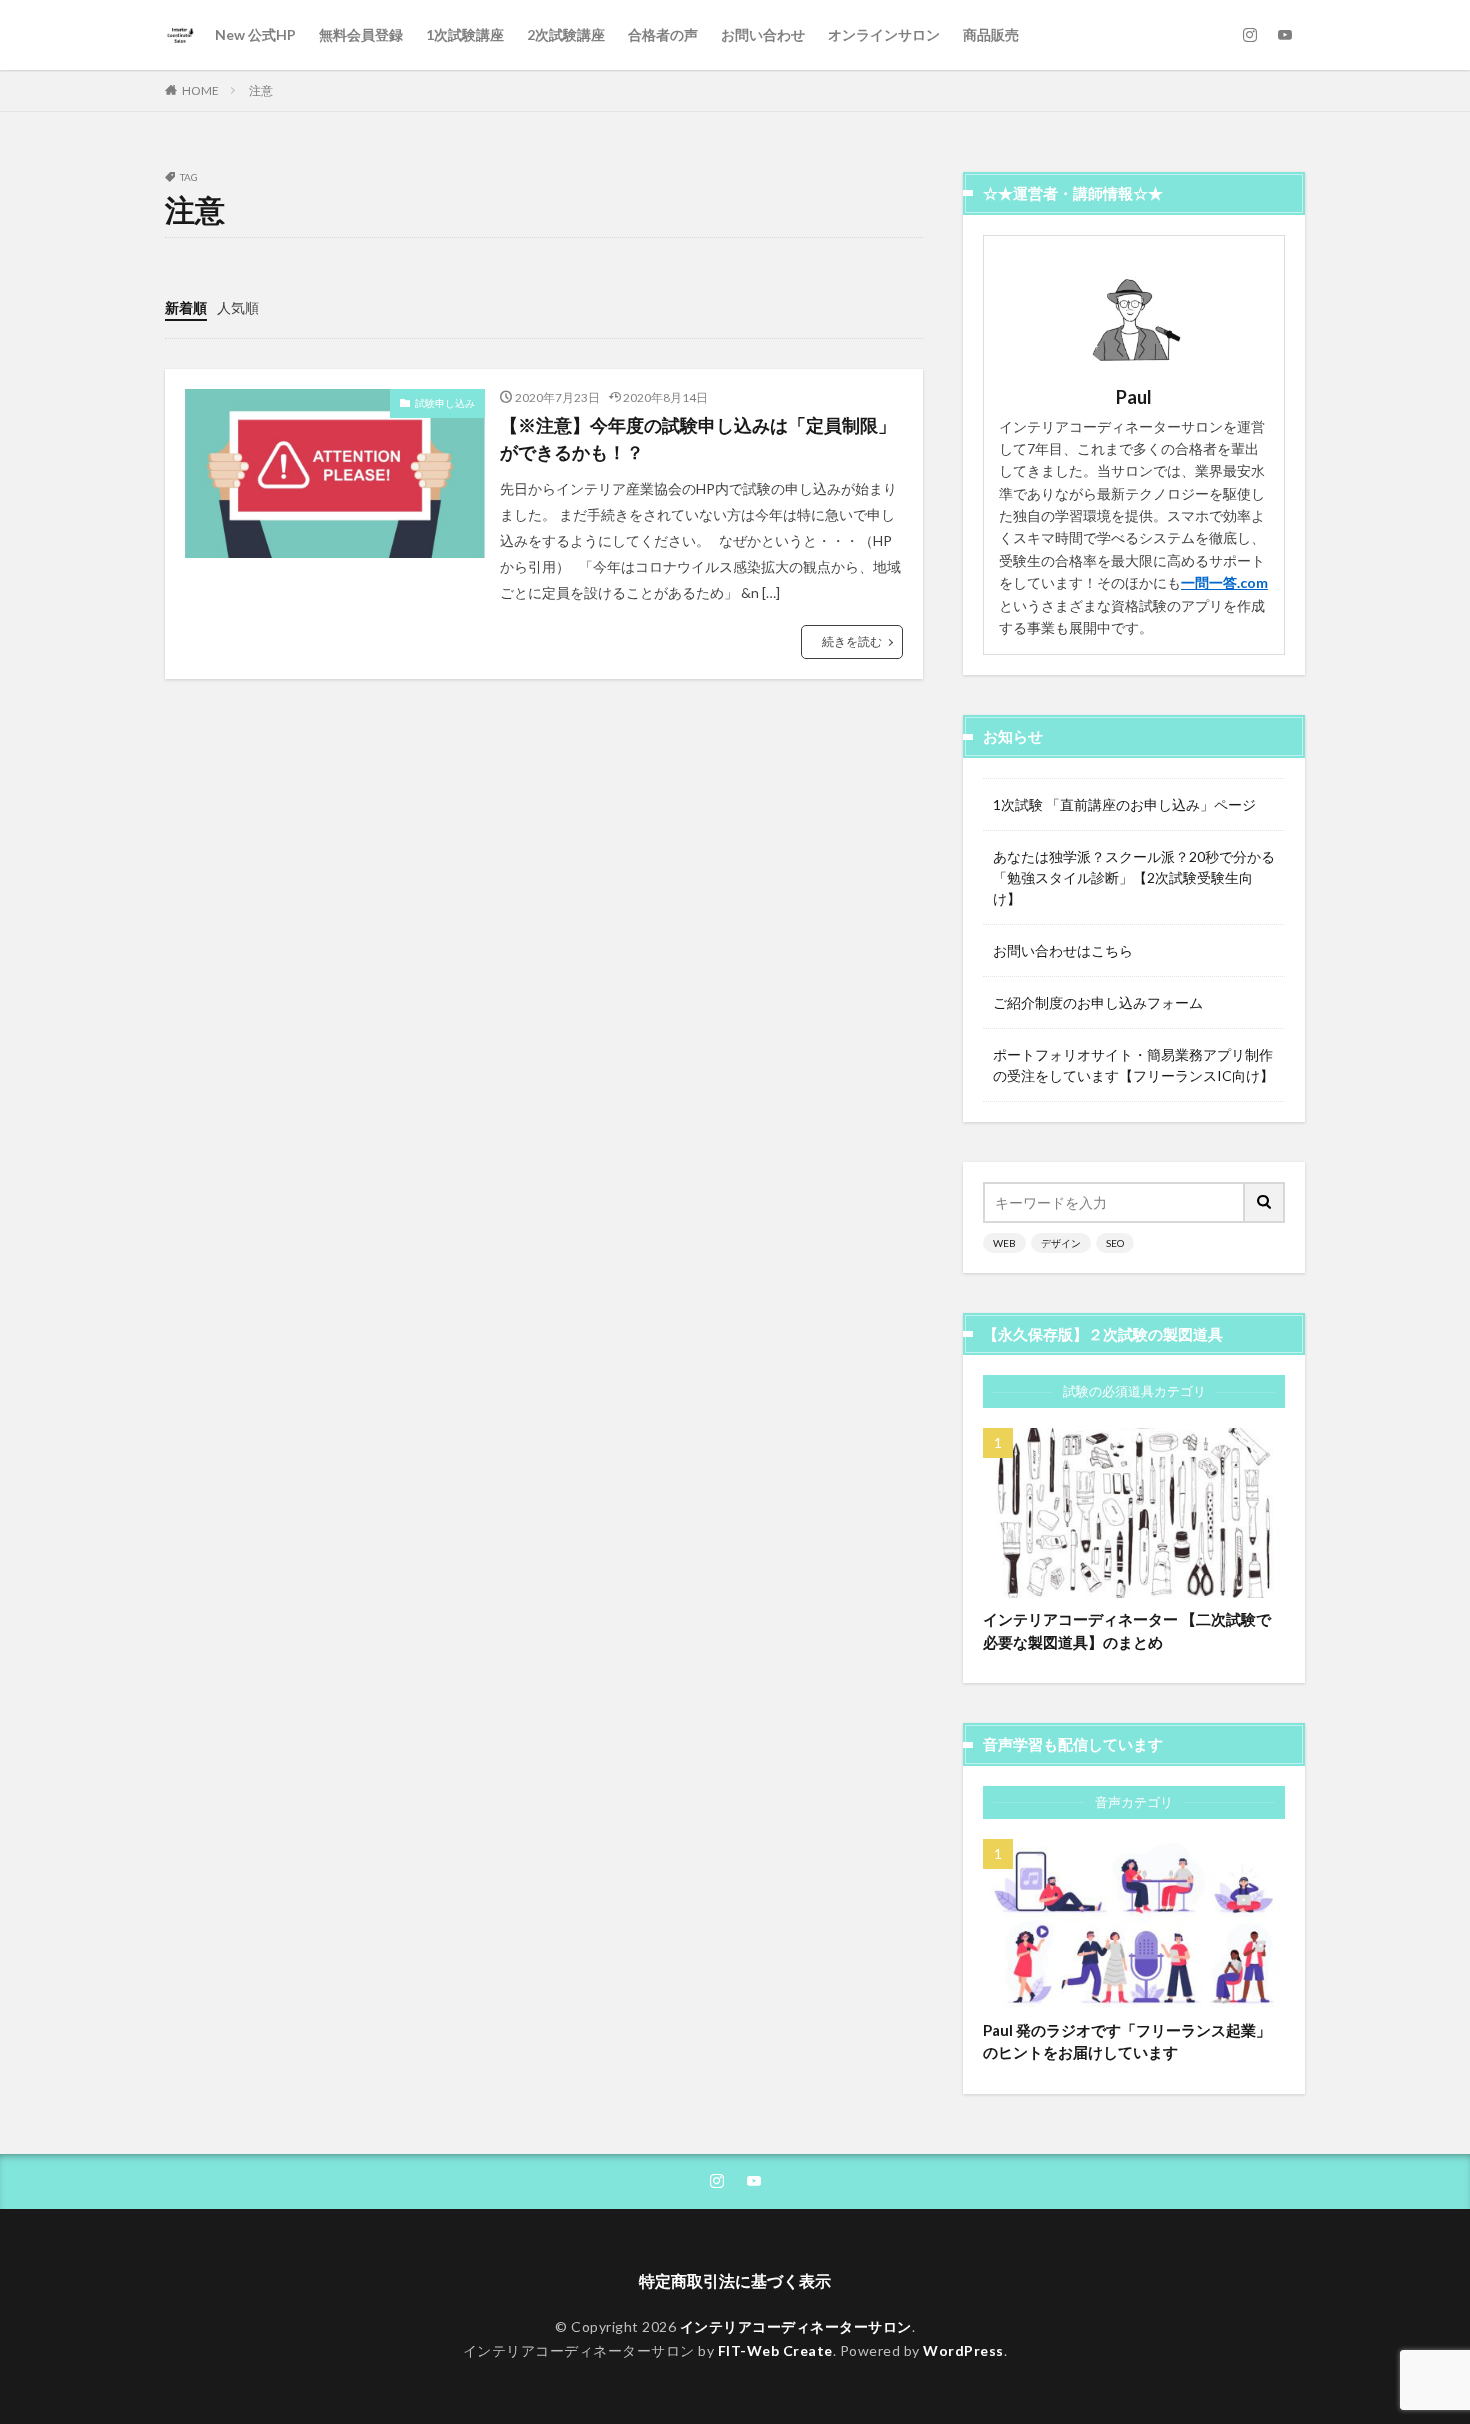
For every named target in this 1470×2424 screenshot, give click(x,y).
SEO (1115, 1243)
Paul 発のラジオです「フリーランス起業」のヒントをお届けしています (1127, 2041)
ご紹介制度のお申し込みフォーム (1098, 1002)
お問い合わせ (763, 34)
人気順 (238, 307)
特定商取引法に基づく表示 (735, 2280)
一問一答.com (1224, 582)
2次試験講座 (566, 34)
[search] (1265, 1202)
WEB (1004, 1243)
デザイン (1061, 1243)
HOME (200, 90)
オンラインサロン (884, 34)
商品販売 (991, 34)
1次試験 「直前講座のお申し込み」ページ (1124, 804)
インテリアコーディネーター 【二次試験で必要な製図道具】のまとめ (1127, 1630)
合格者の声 (663, 34)
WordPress (963, 2350)
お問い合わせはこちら (1063, 950)
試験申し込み (445, 403)
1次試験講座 (465, 34)
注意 (261, 90)
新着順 (186, 307)
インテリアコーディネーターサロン (796, 2326)
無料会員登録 (361, 34)
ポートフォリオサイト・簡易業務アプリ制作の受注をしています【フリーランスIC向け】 (1133, 1065)
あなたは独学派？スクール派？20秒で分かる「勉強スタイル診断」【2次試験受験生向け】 (1134, 877)
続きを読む (852, 641)
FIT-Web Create (775, 2350)
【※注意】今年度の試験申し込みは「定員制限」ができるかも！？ (698, 438)
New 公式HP (255, 34)
